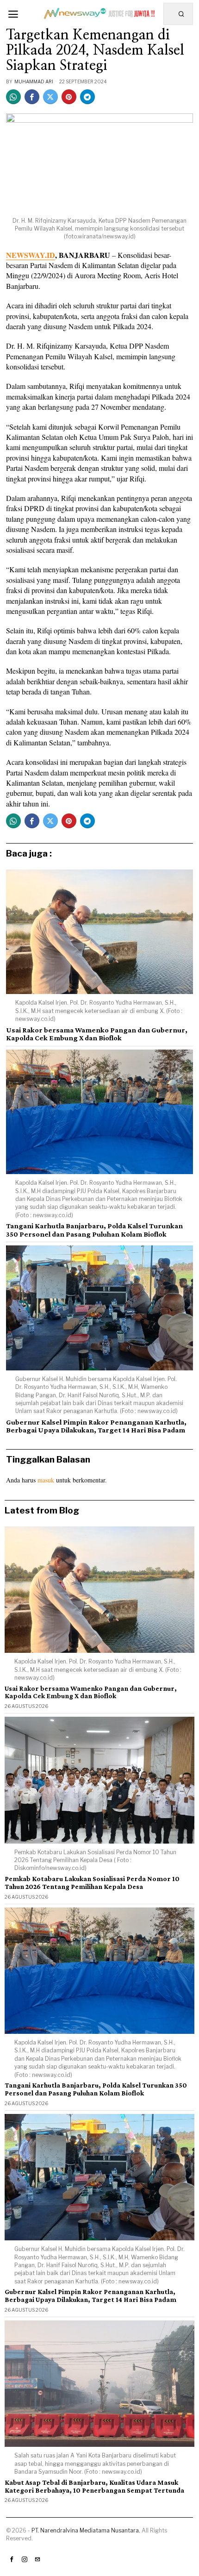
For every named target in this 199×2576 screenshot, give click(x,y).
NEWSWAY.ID (31, 255)
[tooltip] (13, 97)
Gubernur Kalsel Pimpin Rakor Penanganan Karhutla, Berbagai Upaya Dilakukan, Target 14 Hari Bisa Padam (96, 1426)
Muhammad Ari (34, 81)
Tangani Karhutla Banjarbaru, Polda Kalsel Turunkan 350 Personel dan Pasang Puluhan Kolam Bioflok (94, 1230)
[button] (182, 14)
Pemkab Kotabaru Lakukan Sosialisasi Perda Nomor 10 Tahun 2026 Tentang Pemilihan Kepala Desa (92, 1883)
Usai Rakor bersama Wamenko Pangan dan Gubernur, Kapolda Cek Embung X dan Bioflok (97, 1034)
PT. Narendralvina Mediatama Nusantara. (86, 2530)
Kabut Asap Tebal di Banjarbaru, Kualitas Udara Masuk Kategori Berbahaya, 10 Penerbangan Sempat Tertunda (94, 2486)
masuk (46, 1480)
